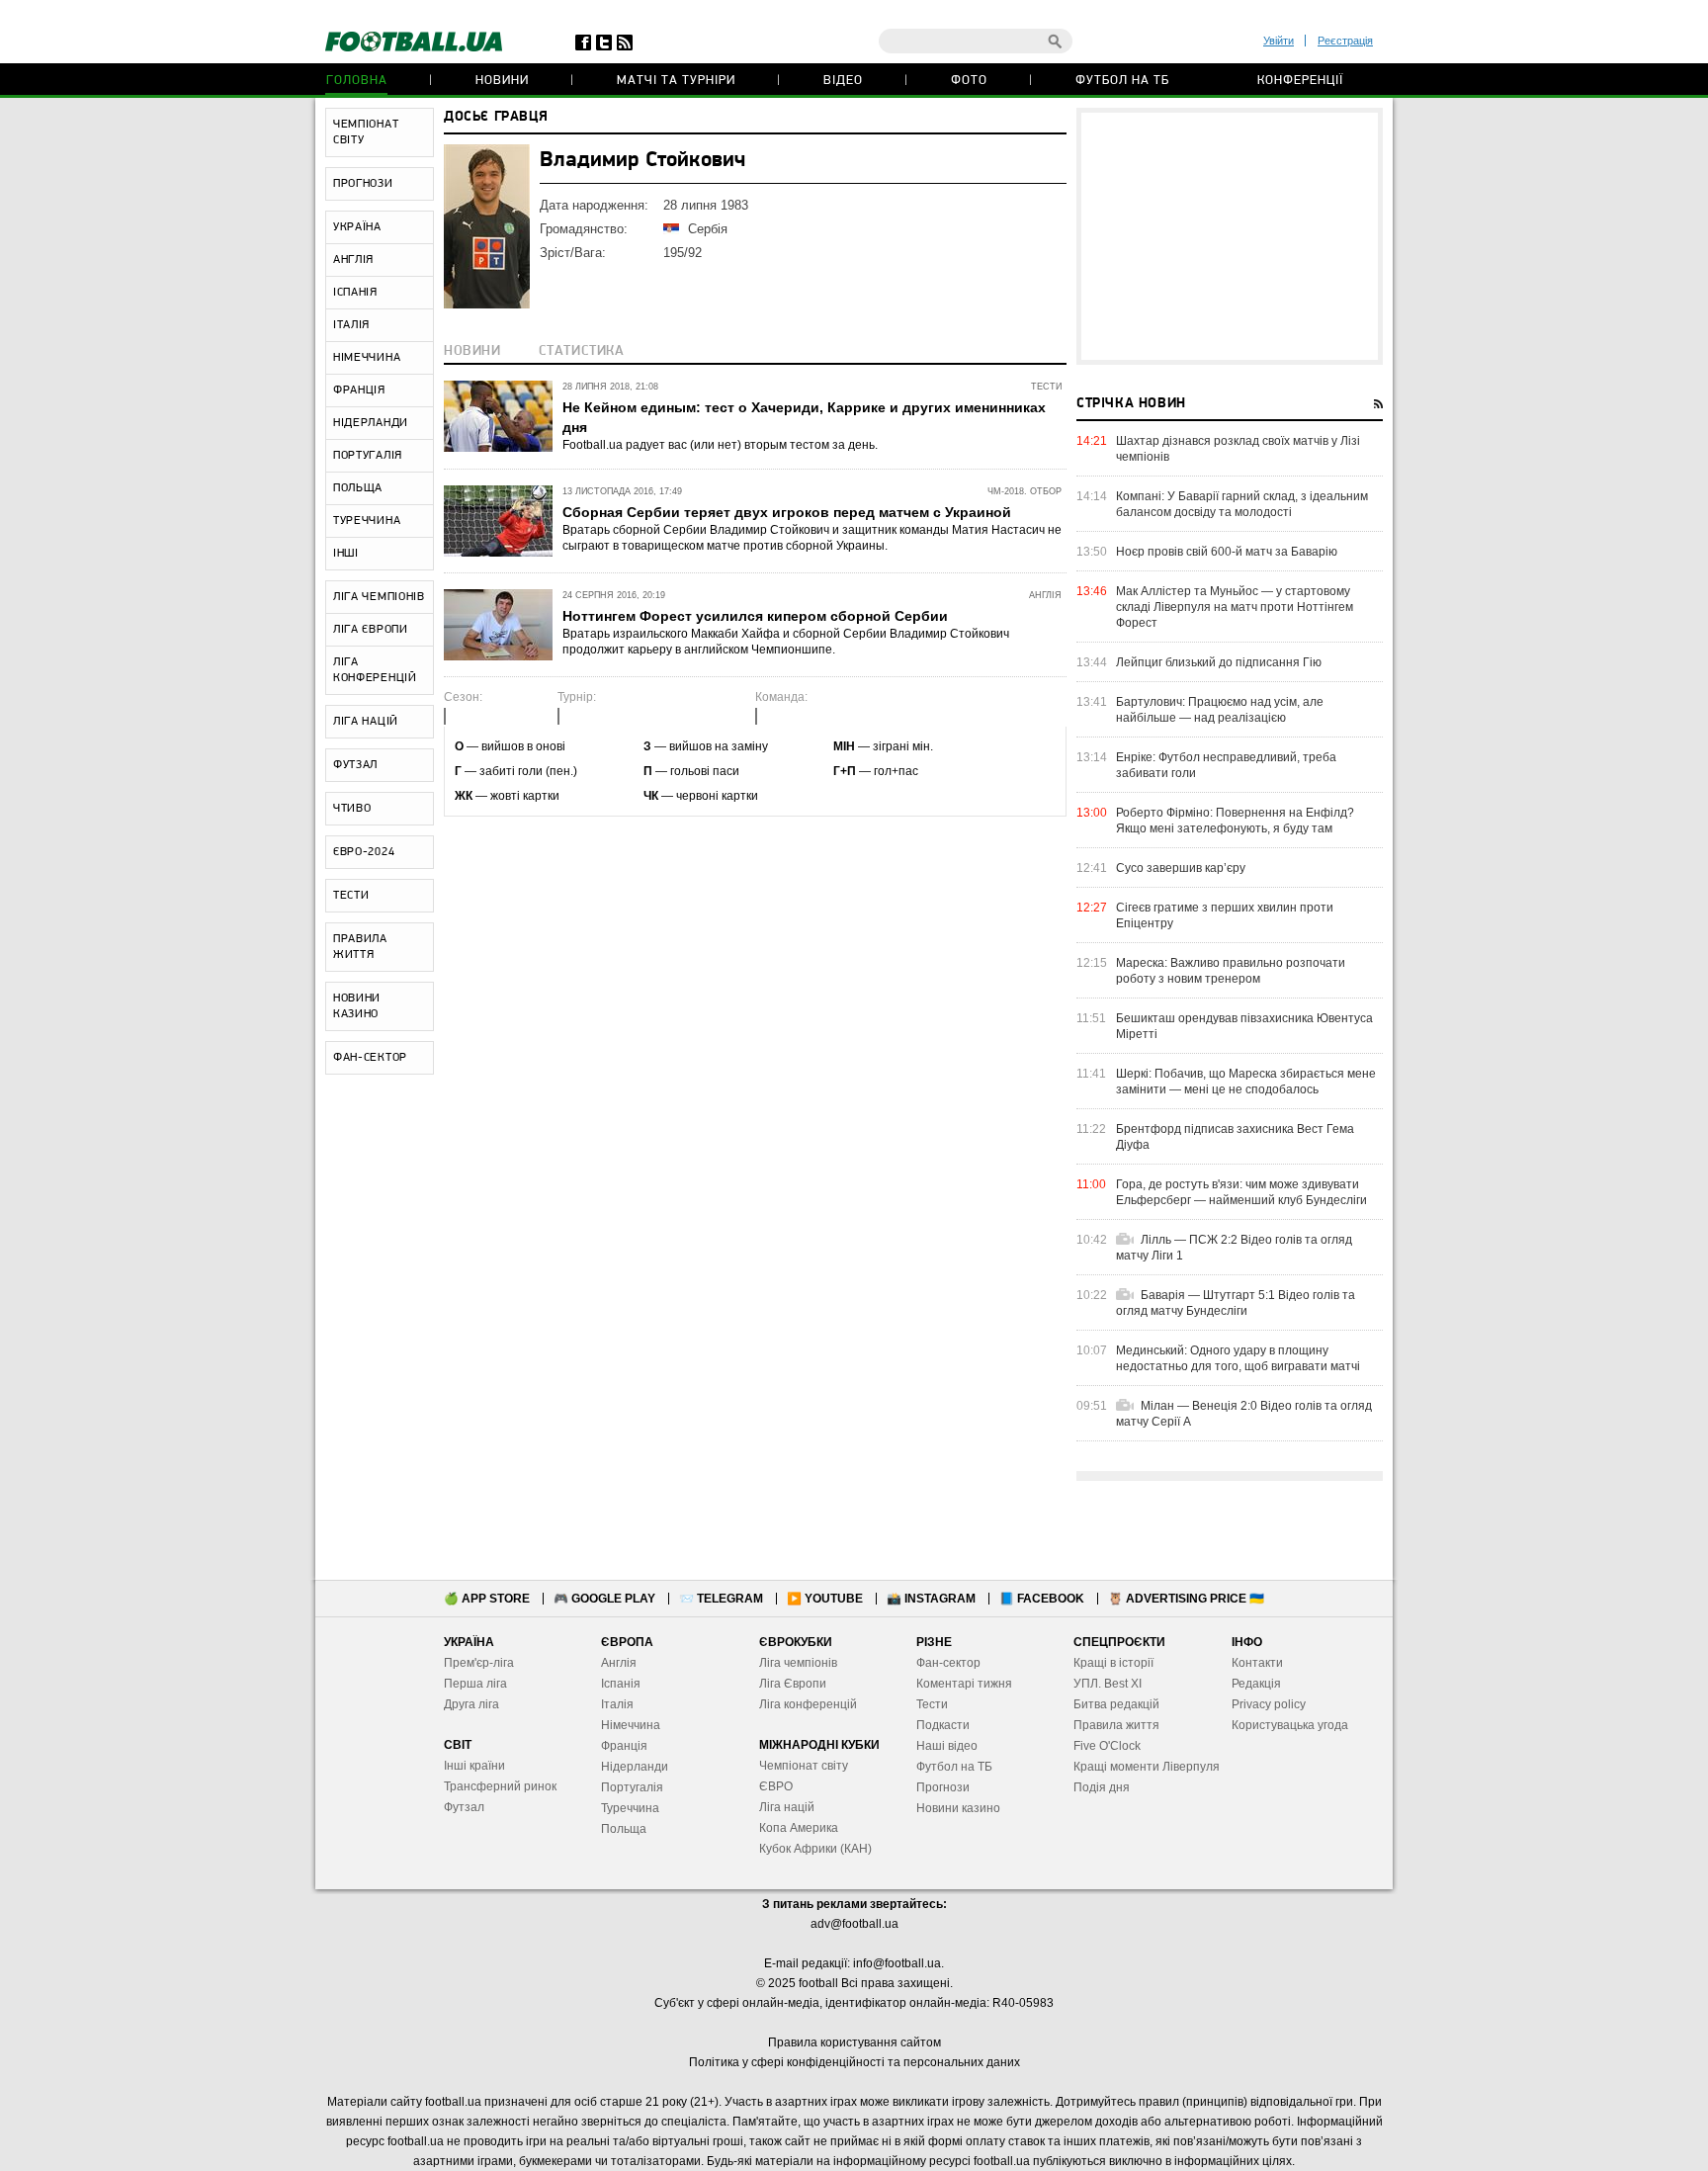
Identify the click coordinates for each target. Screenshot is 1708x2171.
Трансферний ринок (500, 1786)
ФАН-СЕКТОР (370, 1058)
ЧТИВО (352, 809)
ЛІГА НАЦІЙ (366, 722)
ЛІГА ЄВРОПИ (371, 630)
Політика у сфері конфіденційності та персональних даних (854, 2062)
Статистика (582, 351)
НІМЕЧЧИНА (367, 358)
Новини (502, 81)
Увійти (1279, 41)
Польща (624, 1829)
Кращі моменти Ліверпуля (1147, 1767)
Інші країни (474, 1766)
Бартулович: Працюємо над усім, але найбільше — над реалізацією (1220, 710)
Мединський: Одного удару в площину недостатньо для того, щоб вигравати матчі (1238, 1358)
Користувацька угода (1290, 1725)
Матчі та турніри (676, 81)
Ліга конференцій (808, 1704)
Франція (624, 1746)
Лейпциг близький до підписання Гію (1219, 662)
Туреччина (630, 1808)
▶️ (825, 1599)
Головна (357, 81)
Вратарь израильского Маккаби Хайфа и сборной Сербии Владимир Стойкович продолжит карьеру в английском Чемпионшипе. (786, 642)
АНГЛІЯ (353, 260)
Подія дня (1102, 1787)
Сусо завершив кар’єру (1181, 868)
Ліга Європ (789, 1684)
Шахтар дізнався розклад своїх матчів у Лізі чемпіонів (1238, 449)
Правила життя (1116, 1725)
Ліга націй (787, 1807)
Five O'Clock (1107, 1746)
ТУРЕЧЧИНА (367, 521)
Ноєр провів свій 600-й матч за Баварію (1227, 552)
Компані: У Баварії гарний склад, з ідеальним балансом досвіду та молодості (1242, 504)
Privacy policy (1269, 1704)
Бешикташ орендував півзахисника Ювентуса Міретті (1244, 1026)
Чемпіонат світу (804, 1766)
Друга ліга (471, 1704)
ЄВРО (776, 1786)
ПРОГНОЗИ (363, 184)
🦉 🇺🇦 (1186, 1599)
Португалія (632, 1787)
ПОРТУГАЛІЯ (368, 456)
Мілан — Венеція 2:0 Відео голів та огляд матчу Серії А (1244, 1414)
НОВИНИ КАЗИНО (357, 1006)
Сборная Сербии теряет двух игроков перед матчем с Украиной (787, 512)
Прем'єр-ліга (479, 1663)
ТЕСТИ (351, 896)
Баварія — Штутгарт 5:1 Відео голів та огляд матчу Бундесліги (1236, 1303)
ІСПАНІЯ (355, 293)
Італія (617, 1704)
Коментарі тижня (964, 1684)
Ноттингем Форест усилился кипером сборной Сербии (755, 616)
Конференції (1300, 81)
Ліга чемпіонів (798, 1663)
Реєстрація (1345, 41)
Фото (969, 81)
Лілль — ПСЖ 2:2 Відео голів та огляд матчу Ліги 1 (1234, 1248)
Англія (619, 1663)
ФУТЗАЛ (355, 765)
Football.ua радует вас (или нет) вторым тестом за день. (720, 445)
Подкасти (943, 1725)
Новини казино (958, 1808)
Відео (843, 81)
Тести (932, 1704)
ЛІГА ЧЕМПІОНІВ (379, 597)
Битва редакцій (1116, 1704)
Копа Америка (799, 1828)
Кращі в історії (1113, 1663)
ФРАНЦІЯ (359, 391)
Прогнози (943, 1787)
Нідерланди (635, 1767)
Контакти (1257, 1663)
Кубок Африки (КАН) (815, 1849)
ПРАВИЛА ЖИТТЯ (360, 947)
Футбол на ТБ (1122, 81)
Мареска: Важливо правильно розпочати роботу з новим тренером (1231, 971)
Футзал (464, 1807)
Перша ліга (475, 1684)
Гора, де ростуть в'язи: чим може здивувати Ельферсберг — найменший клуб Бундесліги (1241, 1192)
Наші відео (947, 1746)
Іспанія (621, 1684)
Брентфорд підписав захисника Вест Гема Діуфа (1235, 1137)
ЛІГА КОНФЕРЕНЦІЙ (375, 670)
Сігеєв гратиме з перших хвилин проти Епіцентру (1225, 915)
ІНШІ (346, 554)
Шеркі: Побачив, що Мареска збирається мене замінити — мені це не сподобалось (1246, 1082)
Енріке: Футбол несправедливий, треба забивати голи (1226, 765)
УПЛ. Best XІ (1108, 1684)
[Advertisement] (1230, 236)
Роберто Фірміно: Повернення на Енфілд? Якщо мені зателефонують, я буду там (1235, 821)
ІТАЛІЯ (351, 325)
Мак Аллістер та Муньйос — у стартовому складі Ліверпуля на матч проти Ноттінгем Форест (1235, 607)
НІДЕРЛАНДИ (371, 423)
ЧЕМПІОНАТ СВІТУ (366, 132)
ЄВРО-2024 (364, 852)
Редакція (1256, 1684)
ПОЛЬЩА (358, 488)
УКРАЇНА (357, 227)
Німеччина (631, 1725)
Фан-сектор (948, 1663)
